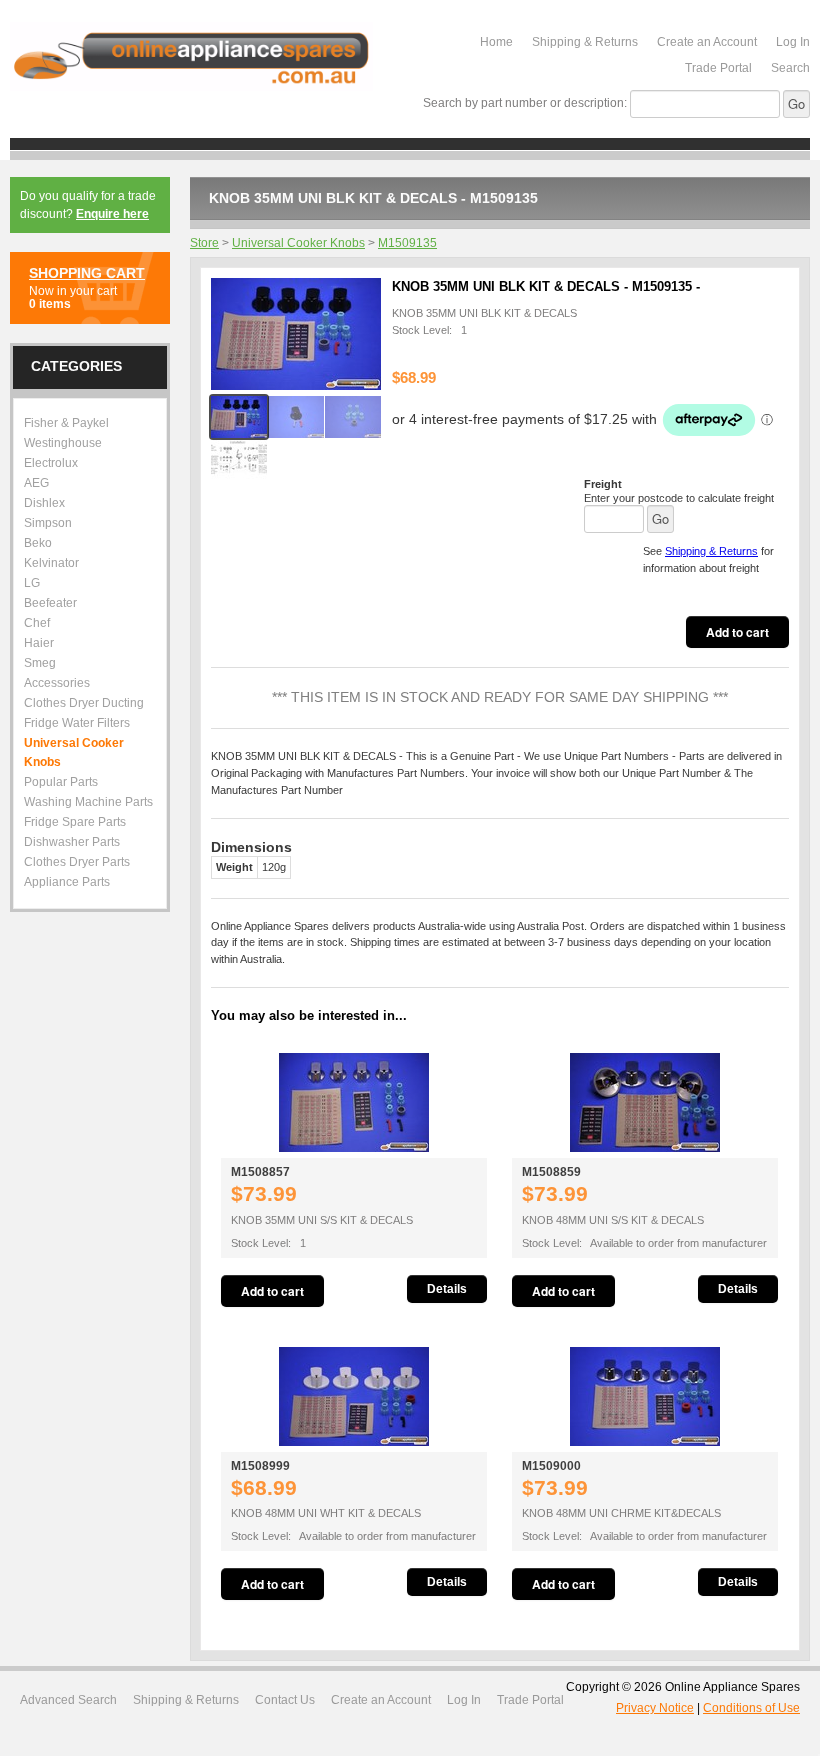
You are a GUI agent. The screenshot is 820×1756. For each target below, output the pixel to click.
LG (32, 583)
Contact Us (285, 1700)
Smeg (40, 663)
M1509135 (407, 243)
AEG (36, 483)
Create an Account (707, 42)
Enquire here (112, 214)
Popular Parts (61, 782)
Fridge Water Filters (77, 723)
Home (496, 42)
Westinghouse (63, 443)
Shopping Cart (87, 273)
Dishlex (44, 503)
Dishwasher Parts (72, 842)
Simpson (48, 523)
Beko (38, 543)
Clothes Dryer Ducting (84, 703)
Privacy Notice (655, 1708)
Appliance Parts (67, 882)
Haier (39, 643)
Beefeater (50, 603)
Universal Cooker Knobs (298, 243)
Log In (793, 42)
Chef (37, 623)
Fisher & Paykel (66, 423)
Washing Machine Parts (88, 802)
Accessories (57, 683)
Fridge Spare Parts (75, 822)
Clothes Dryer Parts (77, 862)
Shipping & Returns (585, 42)
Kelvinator (51, 563)
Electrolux (51, 463)
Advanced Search (68, 1700)
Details (447, 1289)
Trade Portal (718, 68)
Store (204, 243)
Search (790, 68)
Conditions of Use (751, 1708)
